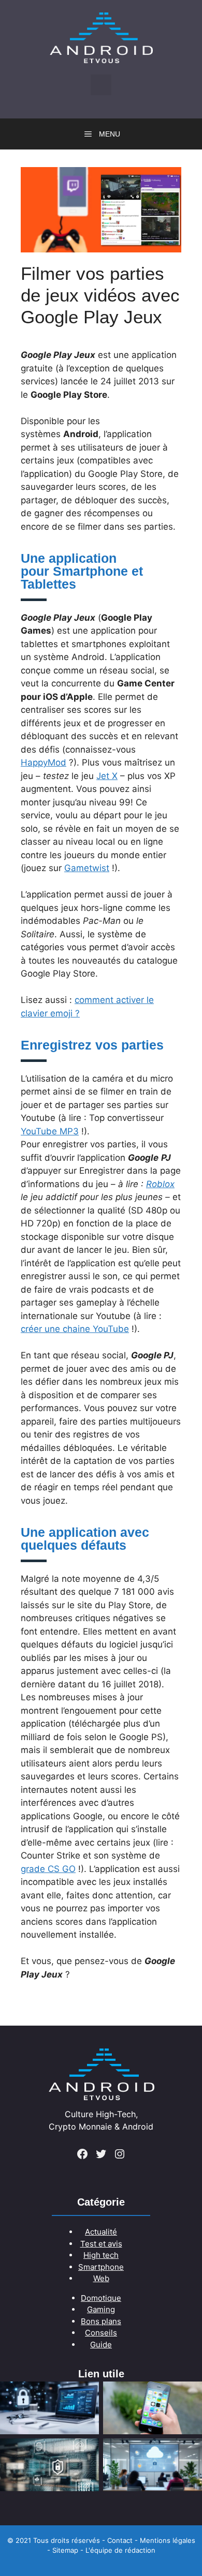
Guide (101, 2345)
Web (101, 2278)
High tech (101, 2255)
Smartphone (101, 2267)
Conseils (101, 2333)
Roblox (160, 1184)
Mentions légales (168, 2540)
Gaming (101, 2309)
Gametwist (87, 868)
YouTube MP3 (50, 1131)
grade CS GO (48, 1869)
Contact (120, 2540)
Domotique (101, 2298)
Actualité (101, 2232)
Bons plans (101, 2321)
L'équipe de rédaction (120, 2550)
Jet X (107, 776)
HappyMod (44, 762)
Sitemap (65, 2550)
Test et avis (101, 2244)
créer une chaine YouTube (75, 1329)
